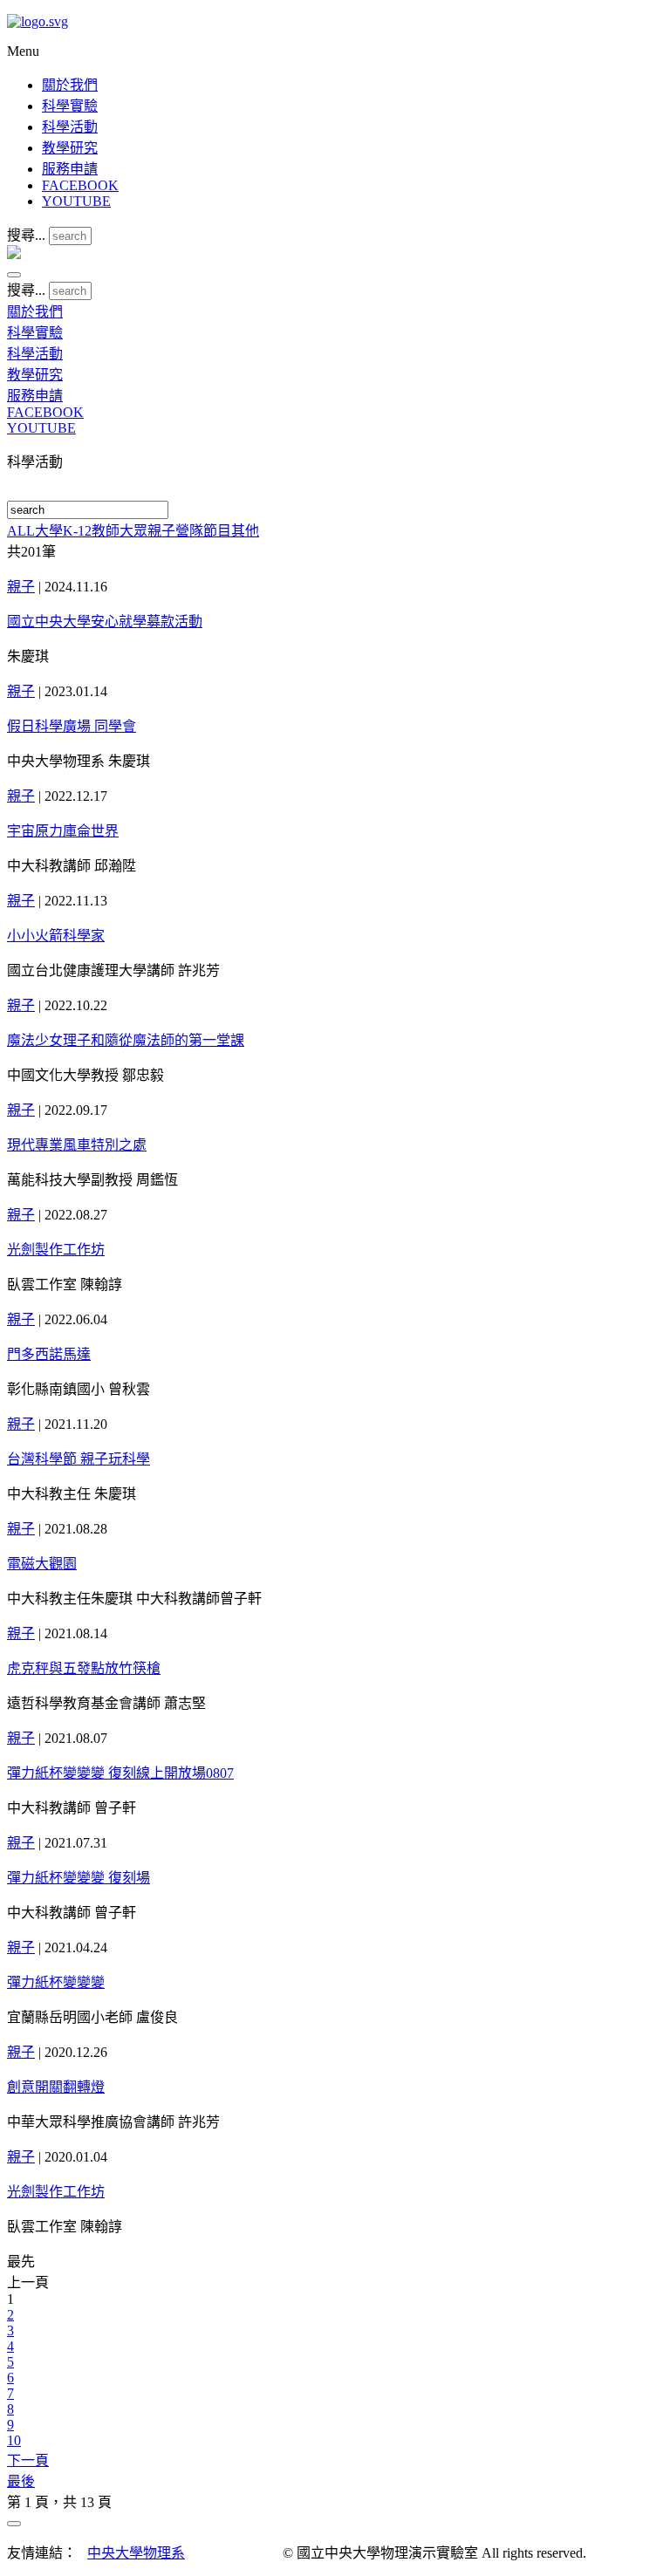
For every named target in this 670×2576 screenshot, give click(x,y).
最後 (21, 2481)
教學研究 (70, 148)
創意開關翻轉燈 (56, 2087)
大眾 (133, 531)
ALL (21, 531)
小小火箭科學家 (56, 936)
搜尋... (26, 235)
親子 (161, 531)
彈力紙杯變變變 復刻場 (79, 1878)
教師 (106, 531)
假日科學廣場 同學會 (72, 726)
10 (14, 2440)
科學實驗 (70, 106)
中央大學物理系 (136, 2553)
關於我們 (70, 85)
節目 (217, 531)
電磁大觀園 (42, 1564)
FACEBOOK (80, 185)
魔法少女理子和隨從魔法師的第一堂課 (126, 1040)
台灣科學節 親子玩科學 (79, 1459)
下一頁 (28, 2460)
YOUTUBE (76, 201)
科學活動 (70, 127)
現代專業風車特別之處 (77, 1145)
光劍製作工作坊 (56, 1250)
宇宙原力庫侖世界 (63, 831)
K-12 (77, 531)
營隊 (189, 531)
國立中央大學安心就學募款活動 (105, 622)
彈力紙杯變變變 (56, 1982)
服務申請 (70, 169)
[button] (14, 275)
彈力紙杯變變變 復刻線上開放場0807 (120, 1773)
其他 (245, 531)
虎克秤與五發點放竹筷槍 (84, 1668)
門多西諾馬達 (49, 1354)
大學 (49, 531)
